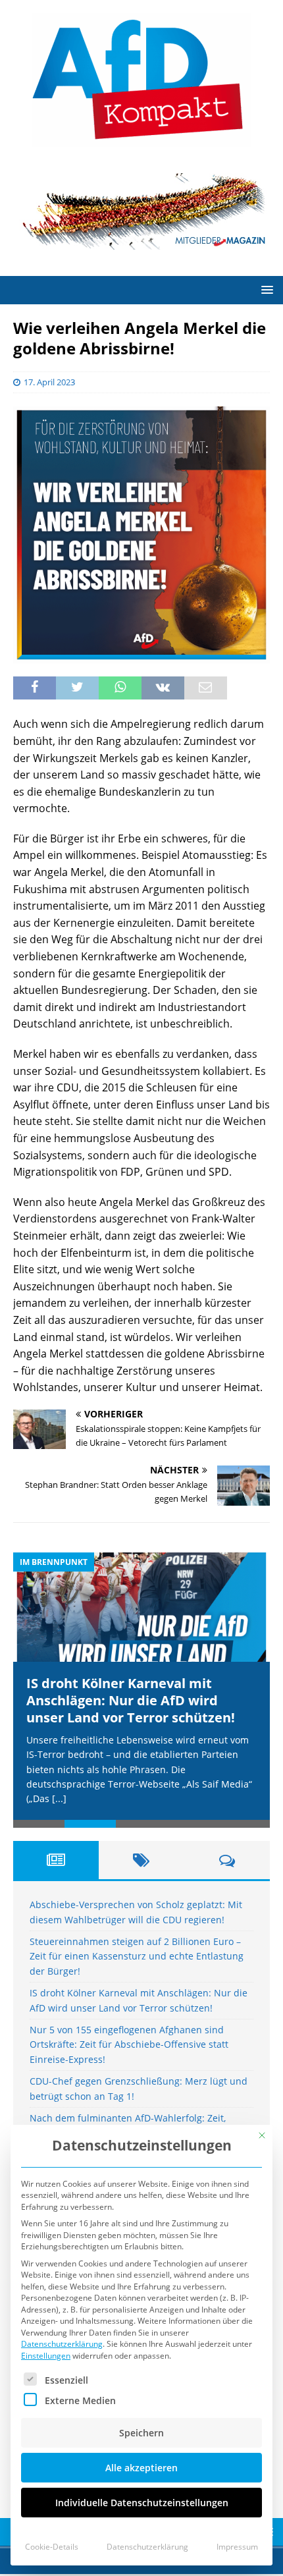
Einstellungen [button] (46, 2356)
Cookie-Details (52, 2547)
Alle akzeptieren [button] (141, 2468)
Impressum (237, 2547)
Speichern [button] (141, 2433)
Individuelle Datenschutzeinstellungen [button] (142, 2503)
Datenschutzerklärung (62, 2344)
